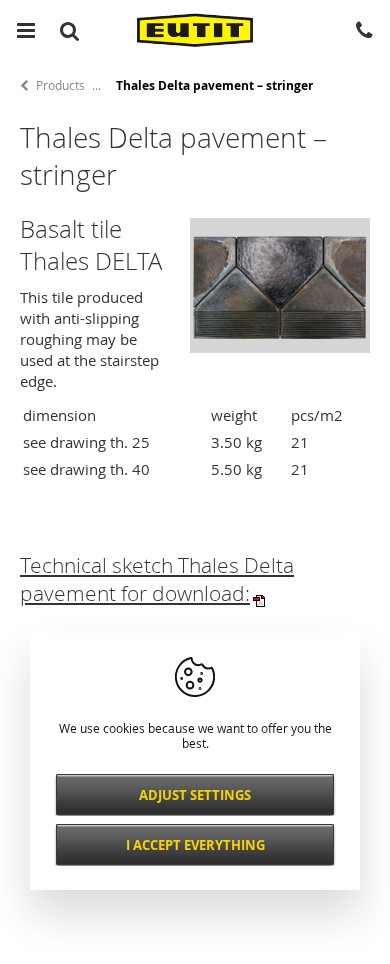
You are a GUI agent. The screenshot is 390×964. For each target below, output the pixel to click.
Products (60, 85)
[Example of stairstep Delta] (280, 347)
